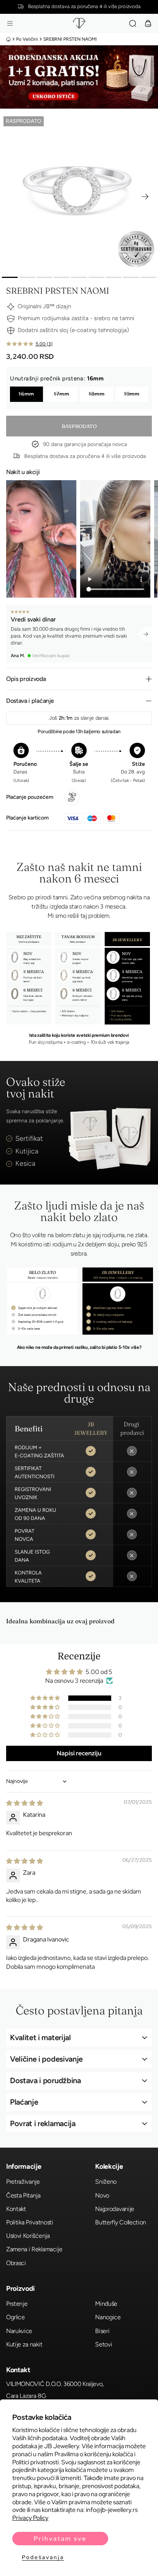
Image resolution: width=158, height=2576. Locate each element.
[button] (10, 23)
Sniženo (106, 2182)
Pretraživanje (23, 2182)
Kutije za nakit (24, 2344)
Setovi (104, 2344)
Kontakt (16, 2209)
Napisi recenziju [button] (79, 1753)
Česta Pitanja (23, 2195)
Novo (102, 2195)
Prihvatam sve (60, 2539)
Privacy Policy (30, 2518)
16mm (26, 394)
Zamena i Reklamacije (34, 2249)
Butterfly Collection (121, 2222)
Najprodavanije (115, 2209)
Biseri (102, 2331)
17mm (62, 394)
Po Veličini (27, 39)
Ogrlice (16, 2317)
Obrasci (16, 2263)
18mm (97, 394)
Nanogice (108, 2317)
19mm (132, 394)
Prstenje (17, 2304)
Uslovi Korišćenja (28, 2236)
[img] (25, 1803)
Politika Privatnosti (30, 2222)
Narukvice (19, 2331)
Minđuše (106, 2304)
